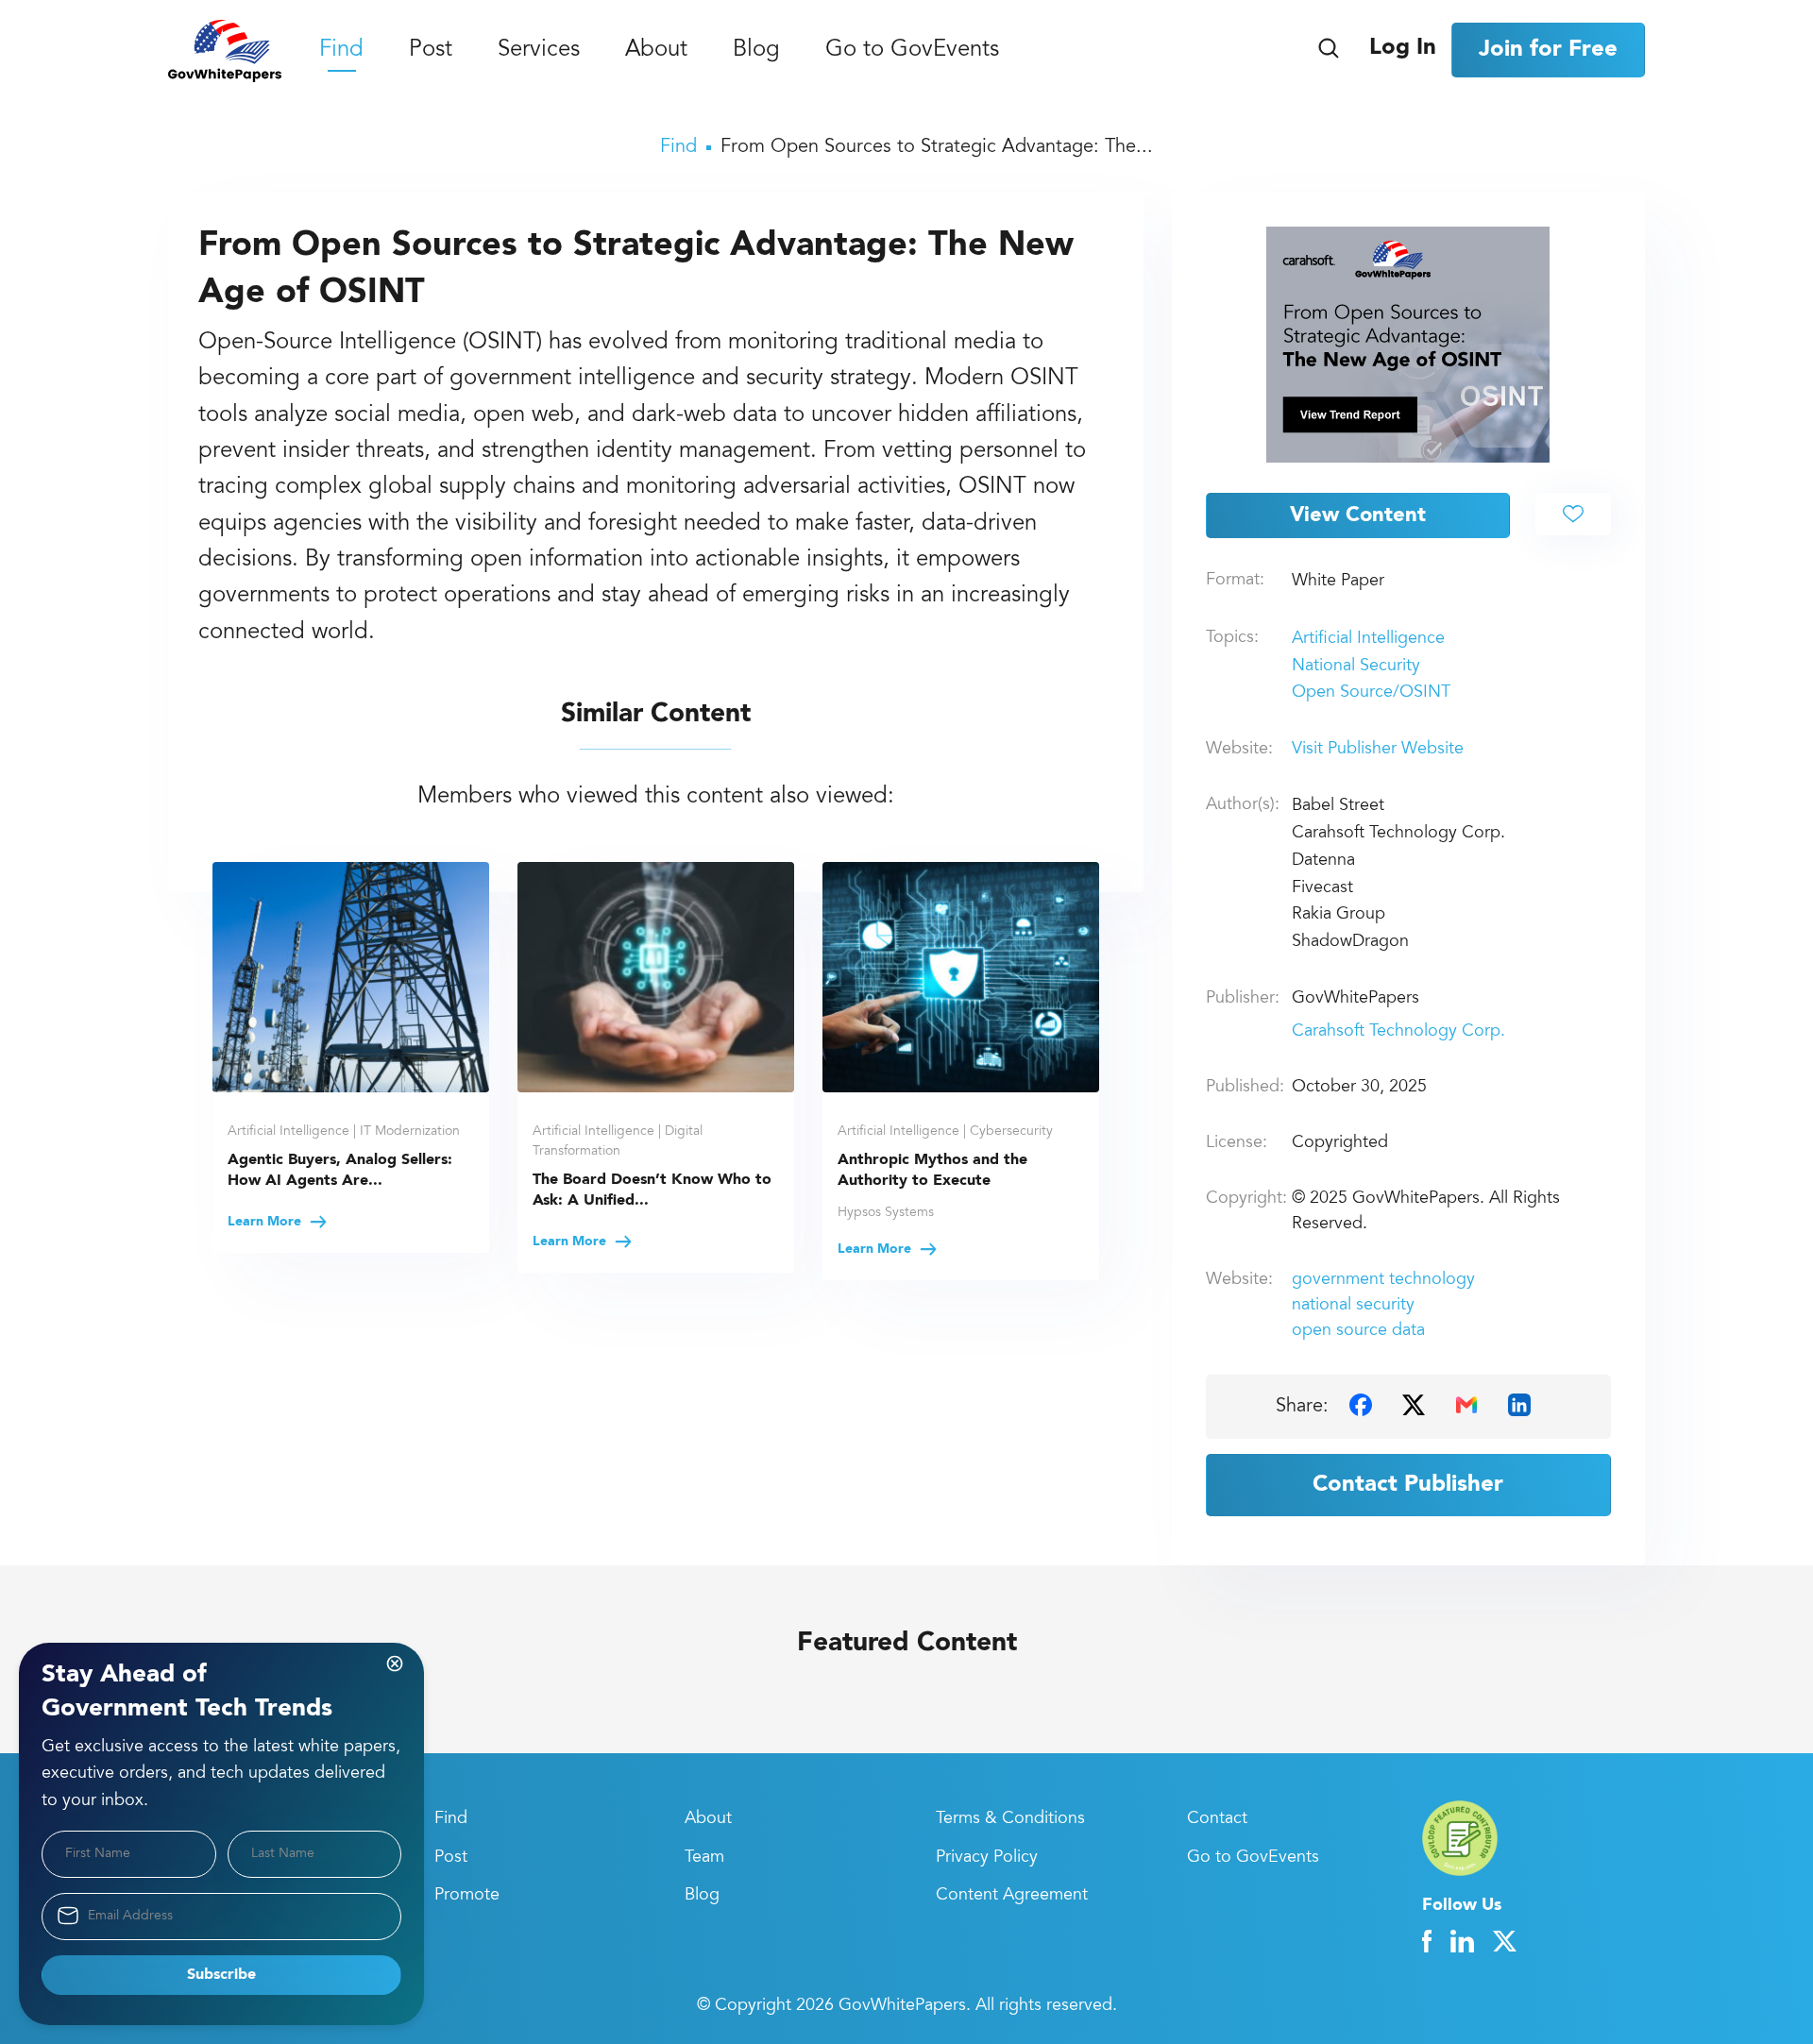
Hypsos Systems (886, 1213)
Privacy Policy (987, 1858)
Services (539, 51)
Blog (756, 51)
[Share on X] (1414, 1405)
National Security (1356, 667)
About (656, 51)
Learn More (266, 1222)
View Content (1358, 515)
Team (704, 1858)
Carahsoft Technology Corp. (1398, 1032)
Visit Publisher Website (1378, 750)
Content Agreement (1012, 1896)
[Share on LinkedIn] (1519, 1405)
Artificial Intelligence (1368, 639)
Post (431, 51)
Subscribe (221, 1975)
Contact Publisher (1408, 1485)
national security (1353, 1306)
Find (341, 51)
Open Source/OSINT (1371, 693)
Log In (1403, 48)
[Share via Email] (1466, 1405)
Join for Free (1548, 50)
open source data (1358, 1331)
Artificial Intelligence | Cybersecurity (945, 1132)
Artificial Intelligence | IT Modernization (344, 1132)
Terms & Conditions (1010, 1819)
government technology (1383, 1280)
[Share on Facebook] (1361, 1405)
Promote (467, 1896)
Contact (1217, 1819)
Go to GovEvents (912, 51)
